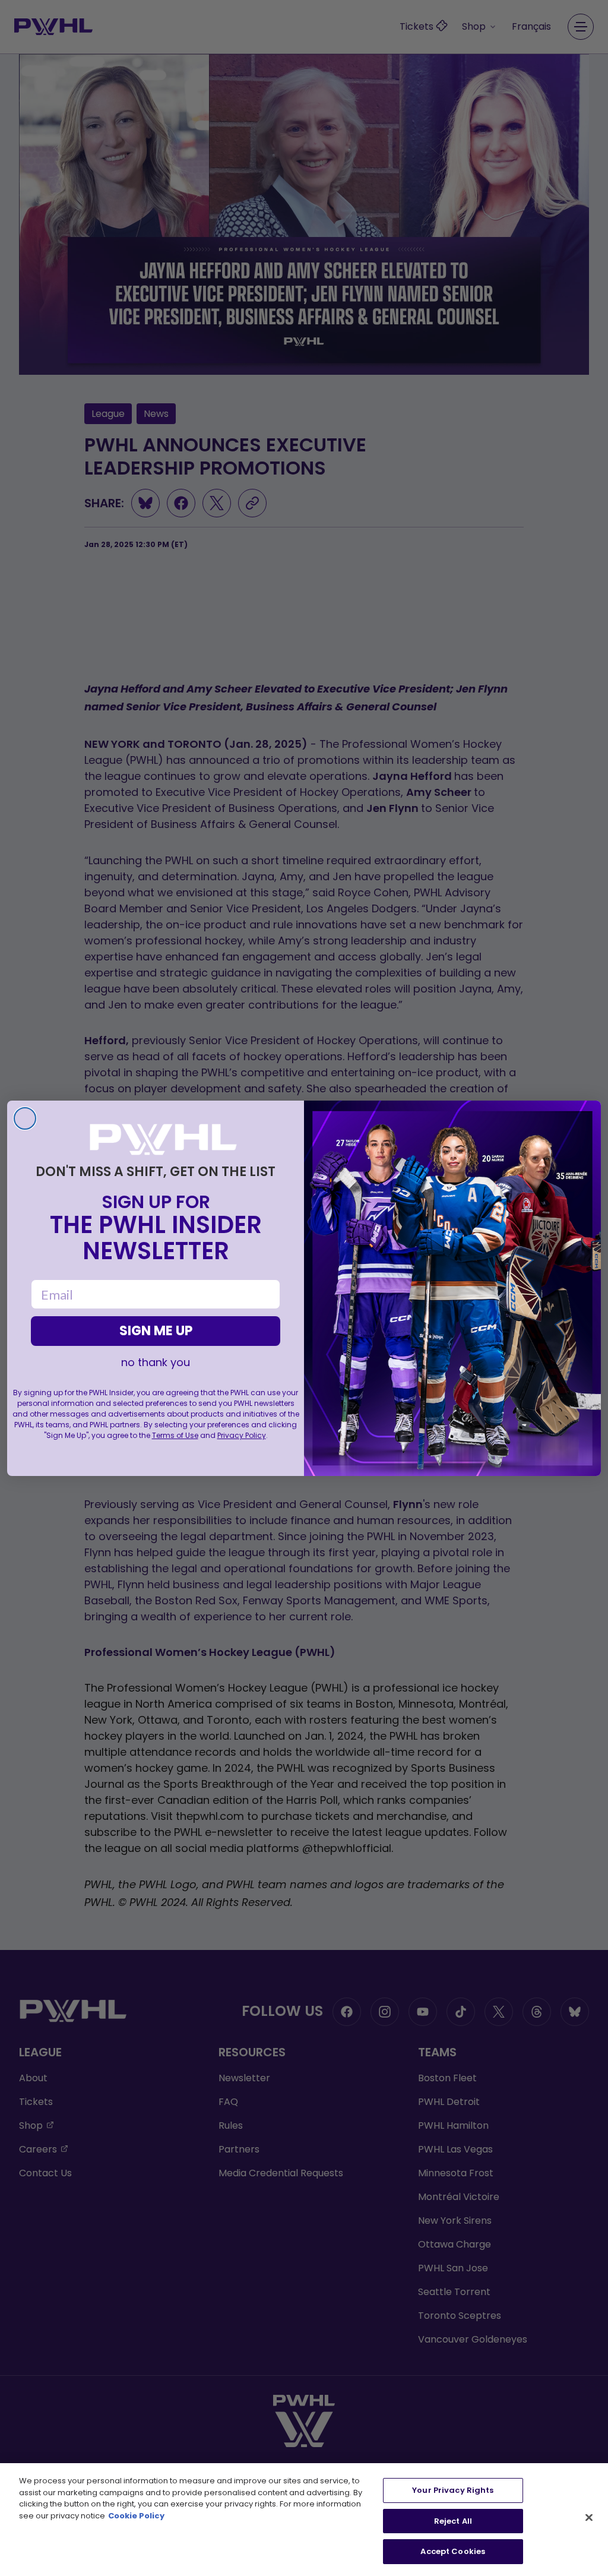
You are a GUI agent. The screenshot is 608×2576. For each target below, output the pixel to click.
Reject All (453, 2521)
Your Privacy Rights (453, 2490)
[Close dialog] (25, 1118)
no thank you (156, 1363)
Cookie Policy (136, 2516)
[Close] (589, 2518)
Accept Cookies (453, 2551)
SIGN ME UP (156, 1331)
